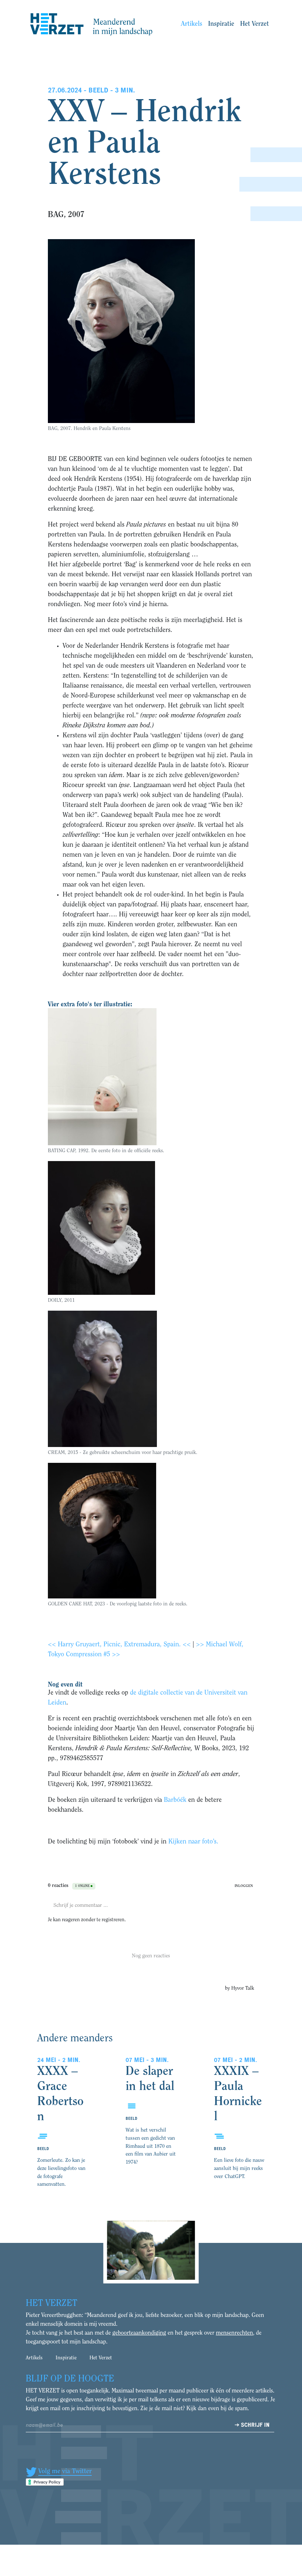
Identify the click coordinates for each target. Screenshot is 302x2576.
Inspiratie (221, 24)
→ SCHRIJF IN (252, 2425)
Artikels (192, 24)
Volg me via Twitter (65, 2472)
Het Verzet (254, 24)
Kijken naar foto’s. (193, 1842)
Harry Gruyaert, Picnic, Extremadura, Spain (118, 1645)
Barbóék (175, 1800)
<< (53, 1645)
